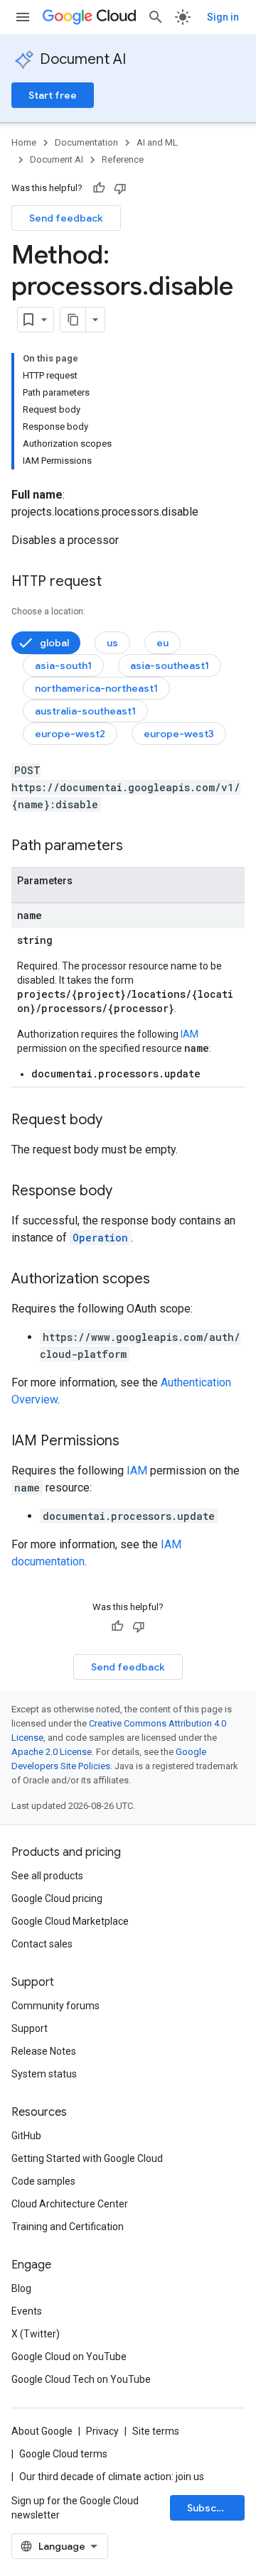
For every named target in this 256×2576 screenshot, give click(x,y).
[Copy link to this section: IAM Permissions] (134, 1442)
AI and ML (157, 142)
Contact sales (42, 1944)
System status (44, 2074)
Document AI (83, 59)
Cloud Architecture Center (70, 2204)
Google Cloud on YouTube (69, 2357)
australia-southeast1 (85, 711)
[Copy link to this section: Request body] (117, 1121)
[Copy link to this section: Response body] (127, 1192)
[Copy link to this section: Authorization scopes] (164, 1280)
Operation (100, 1238)
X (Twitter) (36, 2334)
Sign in (223, 17)
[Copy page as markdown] (73, 320)
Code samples (43, 2181)
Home (24, 142)
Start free (53, 95)
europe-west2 (70, 734)
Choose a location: (48, 612)
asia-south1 (63, 665)
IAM (190, 1034)
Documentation (86, 142)
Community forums (55, 2006)
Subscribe (212, 2508)
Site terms (156, 2431)
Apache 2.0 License (52, 1752)
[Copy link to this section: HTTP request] (116, 582)
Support (30, 2028)
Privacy (102, 2431)
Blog (21, 2288)
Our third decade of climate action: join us (112, 2477)
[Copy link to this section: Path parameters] (137, 847)
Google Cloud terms (63, 2454)
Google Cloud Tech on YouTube (81, 2379)
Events (27, 2311)
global (54, 643)
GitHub (26, 2136)
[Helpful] (99, 188)
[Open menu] (23, 17)
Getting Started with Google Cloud (87, 2158)
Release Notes (44, 2051)
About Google (42, 2431)
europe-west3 (179, 734)
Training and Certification (68, 2227)
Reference (123, 159)
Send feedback (66, 218)
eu (162, 643)
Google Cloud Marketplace (70, 1921)
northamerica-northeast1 (96, 688)
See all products (47, 1876)
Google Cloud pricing (57, 1898)
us (112, 643)
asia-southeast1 (170, 665)
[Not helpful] (120, 188)
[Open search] (156, 17)
